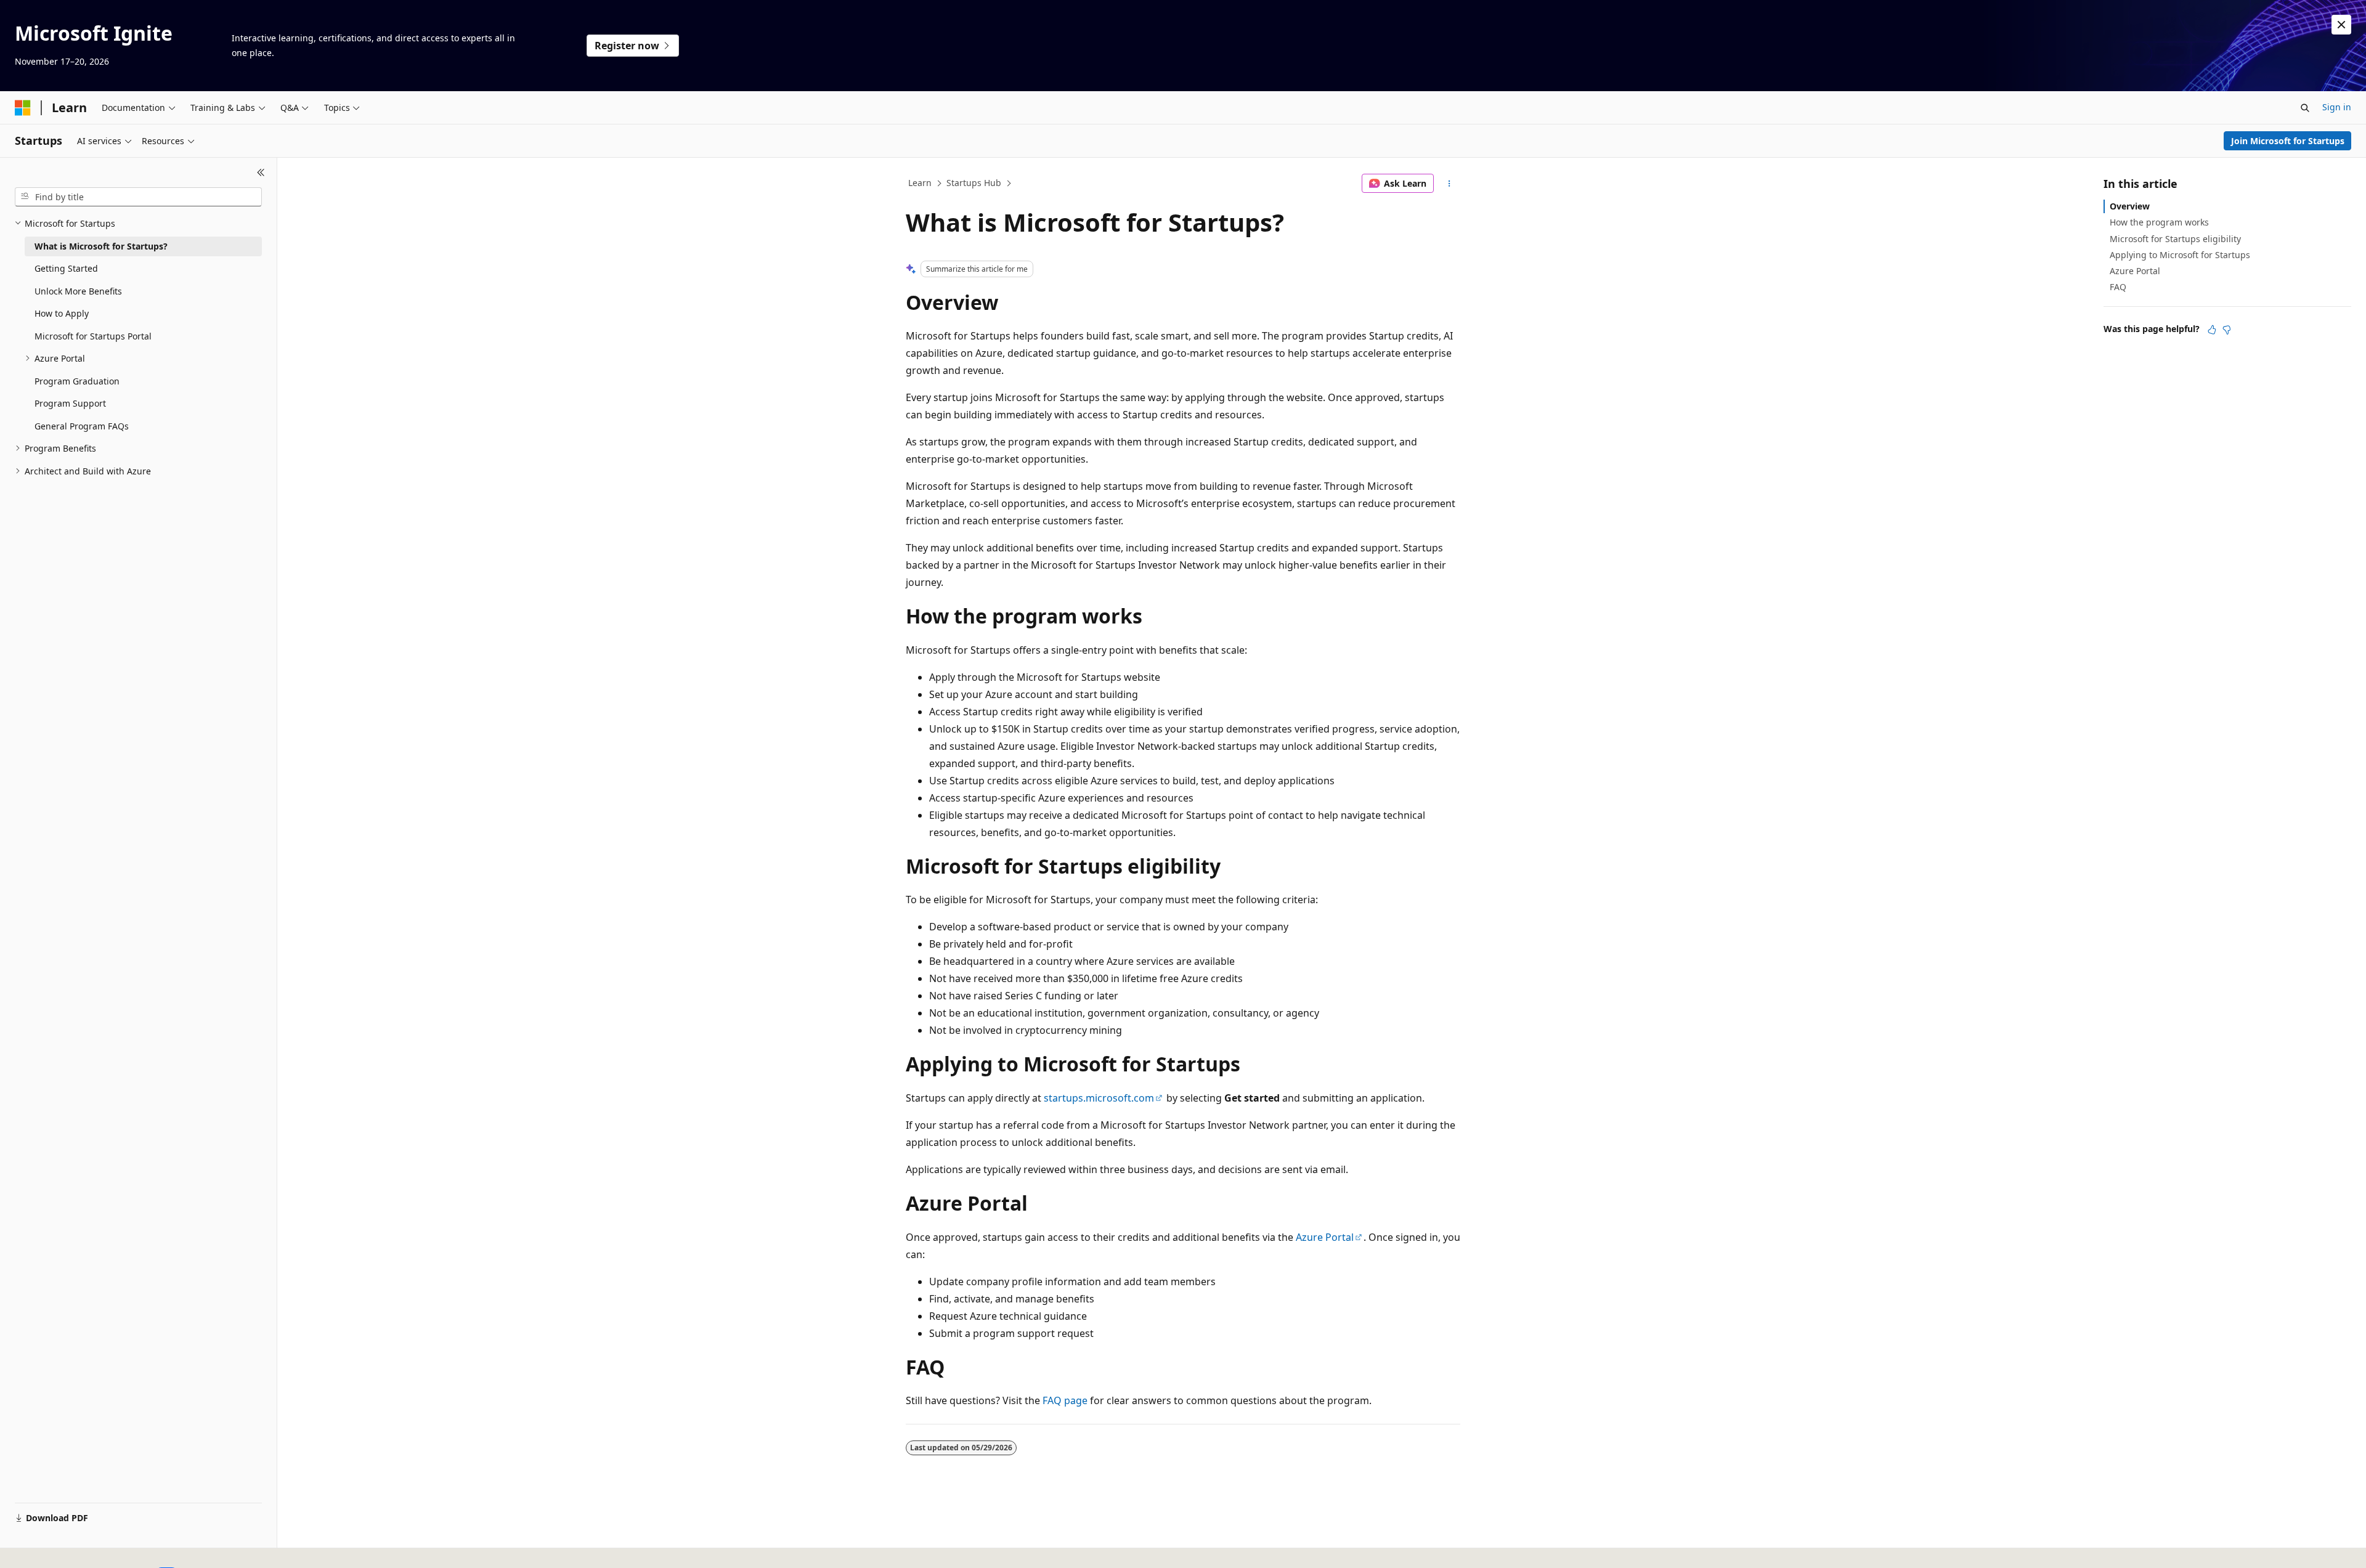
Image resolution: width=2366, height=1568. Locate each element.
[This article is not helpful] (2227, 330)
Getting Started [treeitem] (66, 268)
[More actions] (1449, 184)
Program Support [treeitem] (70, 403)
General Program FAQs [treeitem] (82, 426)
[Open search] (2305, 108)
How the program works (2159, 222)
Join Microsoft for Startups (2288, 141)
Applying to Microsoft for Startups (2180, 255)
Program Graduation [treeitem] (77, 381)
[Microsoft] (23, 108)
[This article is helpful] (2212, 330)
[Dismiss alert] (2341, 25)
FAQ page (1065, 1400)
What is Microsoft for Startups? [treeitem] (101, 246)
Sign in (2337, 107)
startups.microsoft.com (1099, 1098)
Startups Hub (974, 183)
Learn (920, 183)
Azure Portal (1325, 1237)
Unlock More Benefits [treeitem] (78, 291)
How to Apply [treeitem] (62, 313)
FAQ (2118, 287)
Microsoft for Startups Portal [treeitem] (93, 336)
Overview (2130, 206)
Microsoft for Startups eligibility (2175, 239)
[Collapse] (261, 173)
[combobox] (138, 197)
